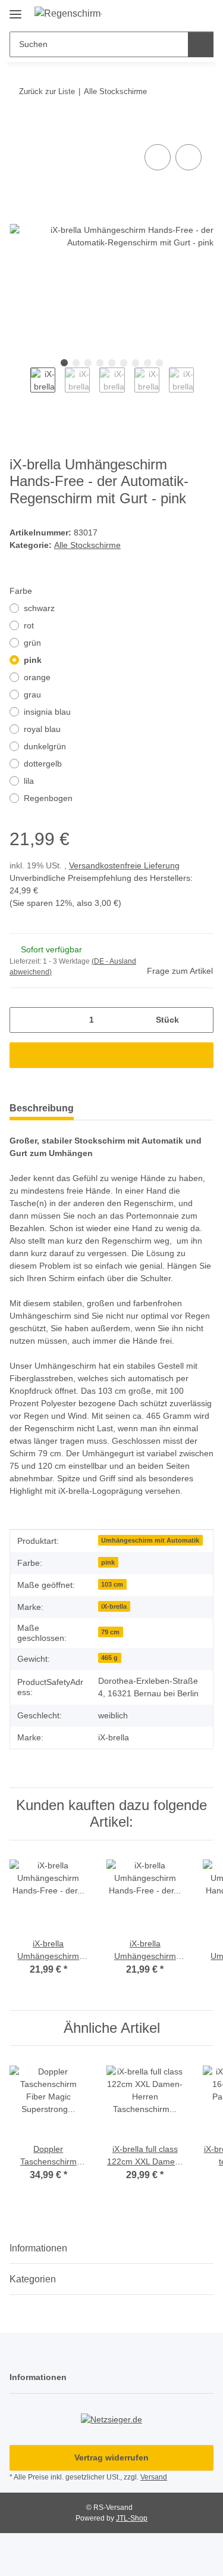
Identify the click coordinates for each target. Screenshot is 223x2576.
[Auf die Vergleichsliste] (158, 157)
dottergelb (43, 764)
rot (29, 625)
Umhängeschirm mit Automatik (150, 1540)
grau (32, 694)
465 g (109, 1658)
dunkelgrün (45, 746)
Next (204, 388)
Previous (20, 388)
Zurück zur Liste (47, 91)
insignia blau (47, 712)
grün (32, 643)
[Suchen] (201, 44)
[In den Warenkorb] (19, 128)
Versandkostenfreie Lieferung (124, 865)
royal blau (42, 729)
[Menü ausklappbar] (15, 10)
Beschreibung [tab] (42, 1108)
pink (33, 660)
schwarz (39, 608)
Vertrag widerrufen (111, 2457)
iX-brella (114, 1606)
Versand (154, 2477)
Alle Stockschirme (87, 545)
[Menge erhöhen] (200, 1020)
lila (29, 781)
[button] (167, 13)
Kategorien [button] (33, 2279)
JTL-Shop (132, 2518)
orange (37, 677)
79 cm (110, 1632)
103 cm (112, 1584)
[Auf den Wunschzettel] (189, 157)
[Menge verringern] (23, 1020)
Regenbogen (48, 798)
